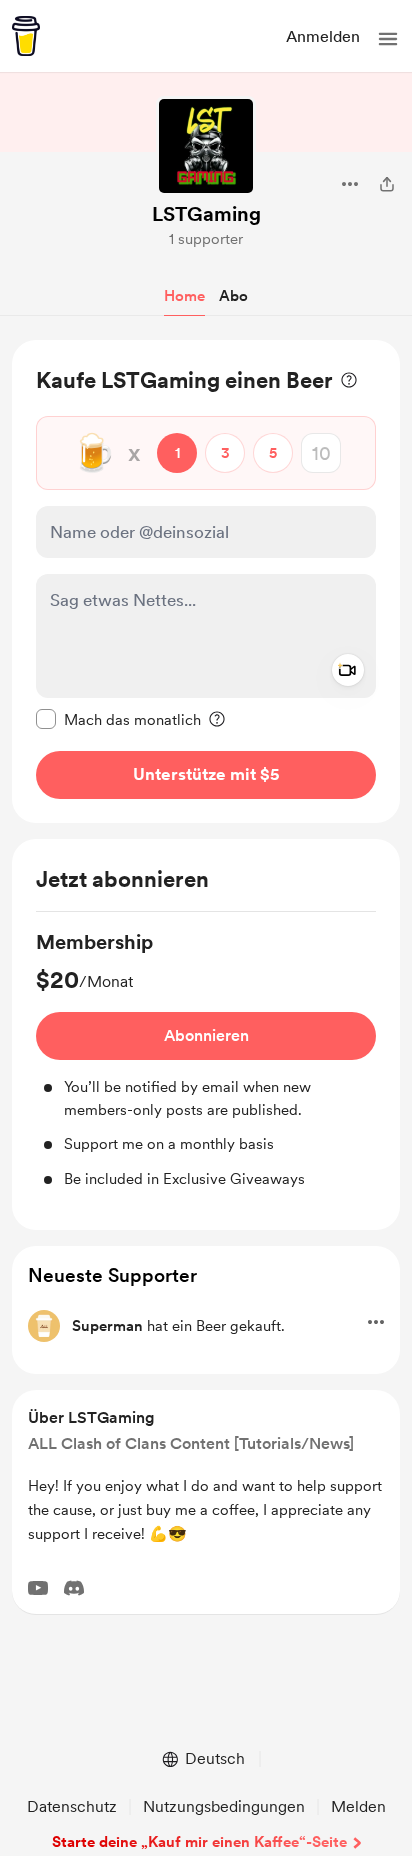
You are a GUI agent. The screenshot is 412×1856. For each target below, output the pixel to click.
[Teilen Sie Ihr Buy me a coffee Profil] (387, 184)
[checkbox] (118, 719)
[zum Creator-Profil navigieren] (206, 146)
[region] (206, 581)
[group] (206, 1059)
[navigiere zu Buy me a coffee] (26, 36)
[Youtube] (38, 1588)
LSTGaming (206, 214)
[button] (388, 39)
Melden (358, 1806)
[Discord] (74, 1588)
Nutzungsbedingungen (224, 1806)
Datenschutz (72, 1806)
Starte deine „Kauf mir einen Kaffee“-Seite (199, 1842)
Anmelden (323, 36)
